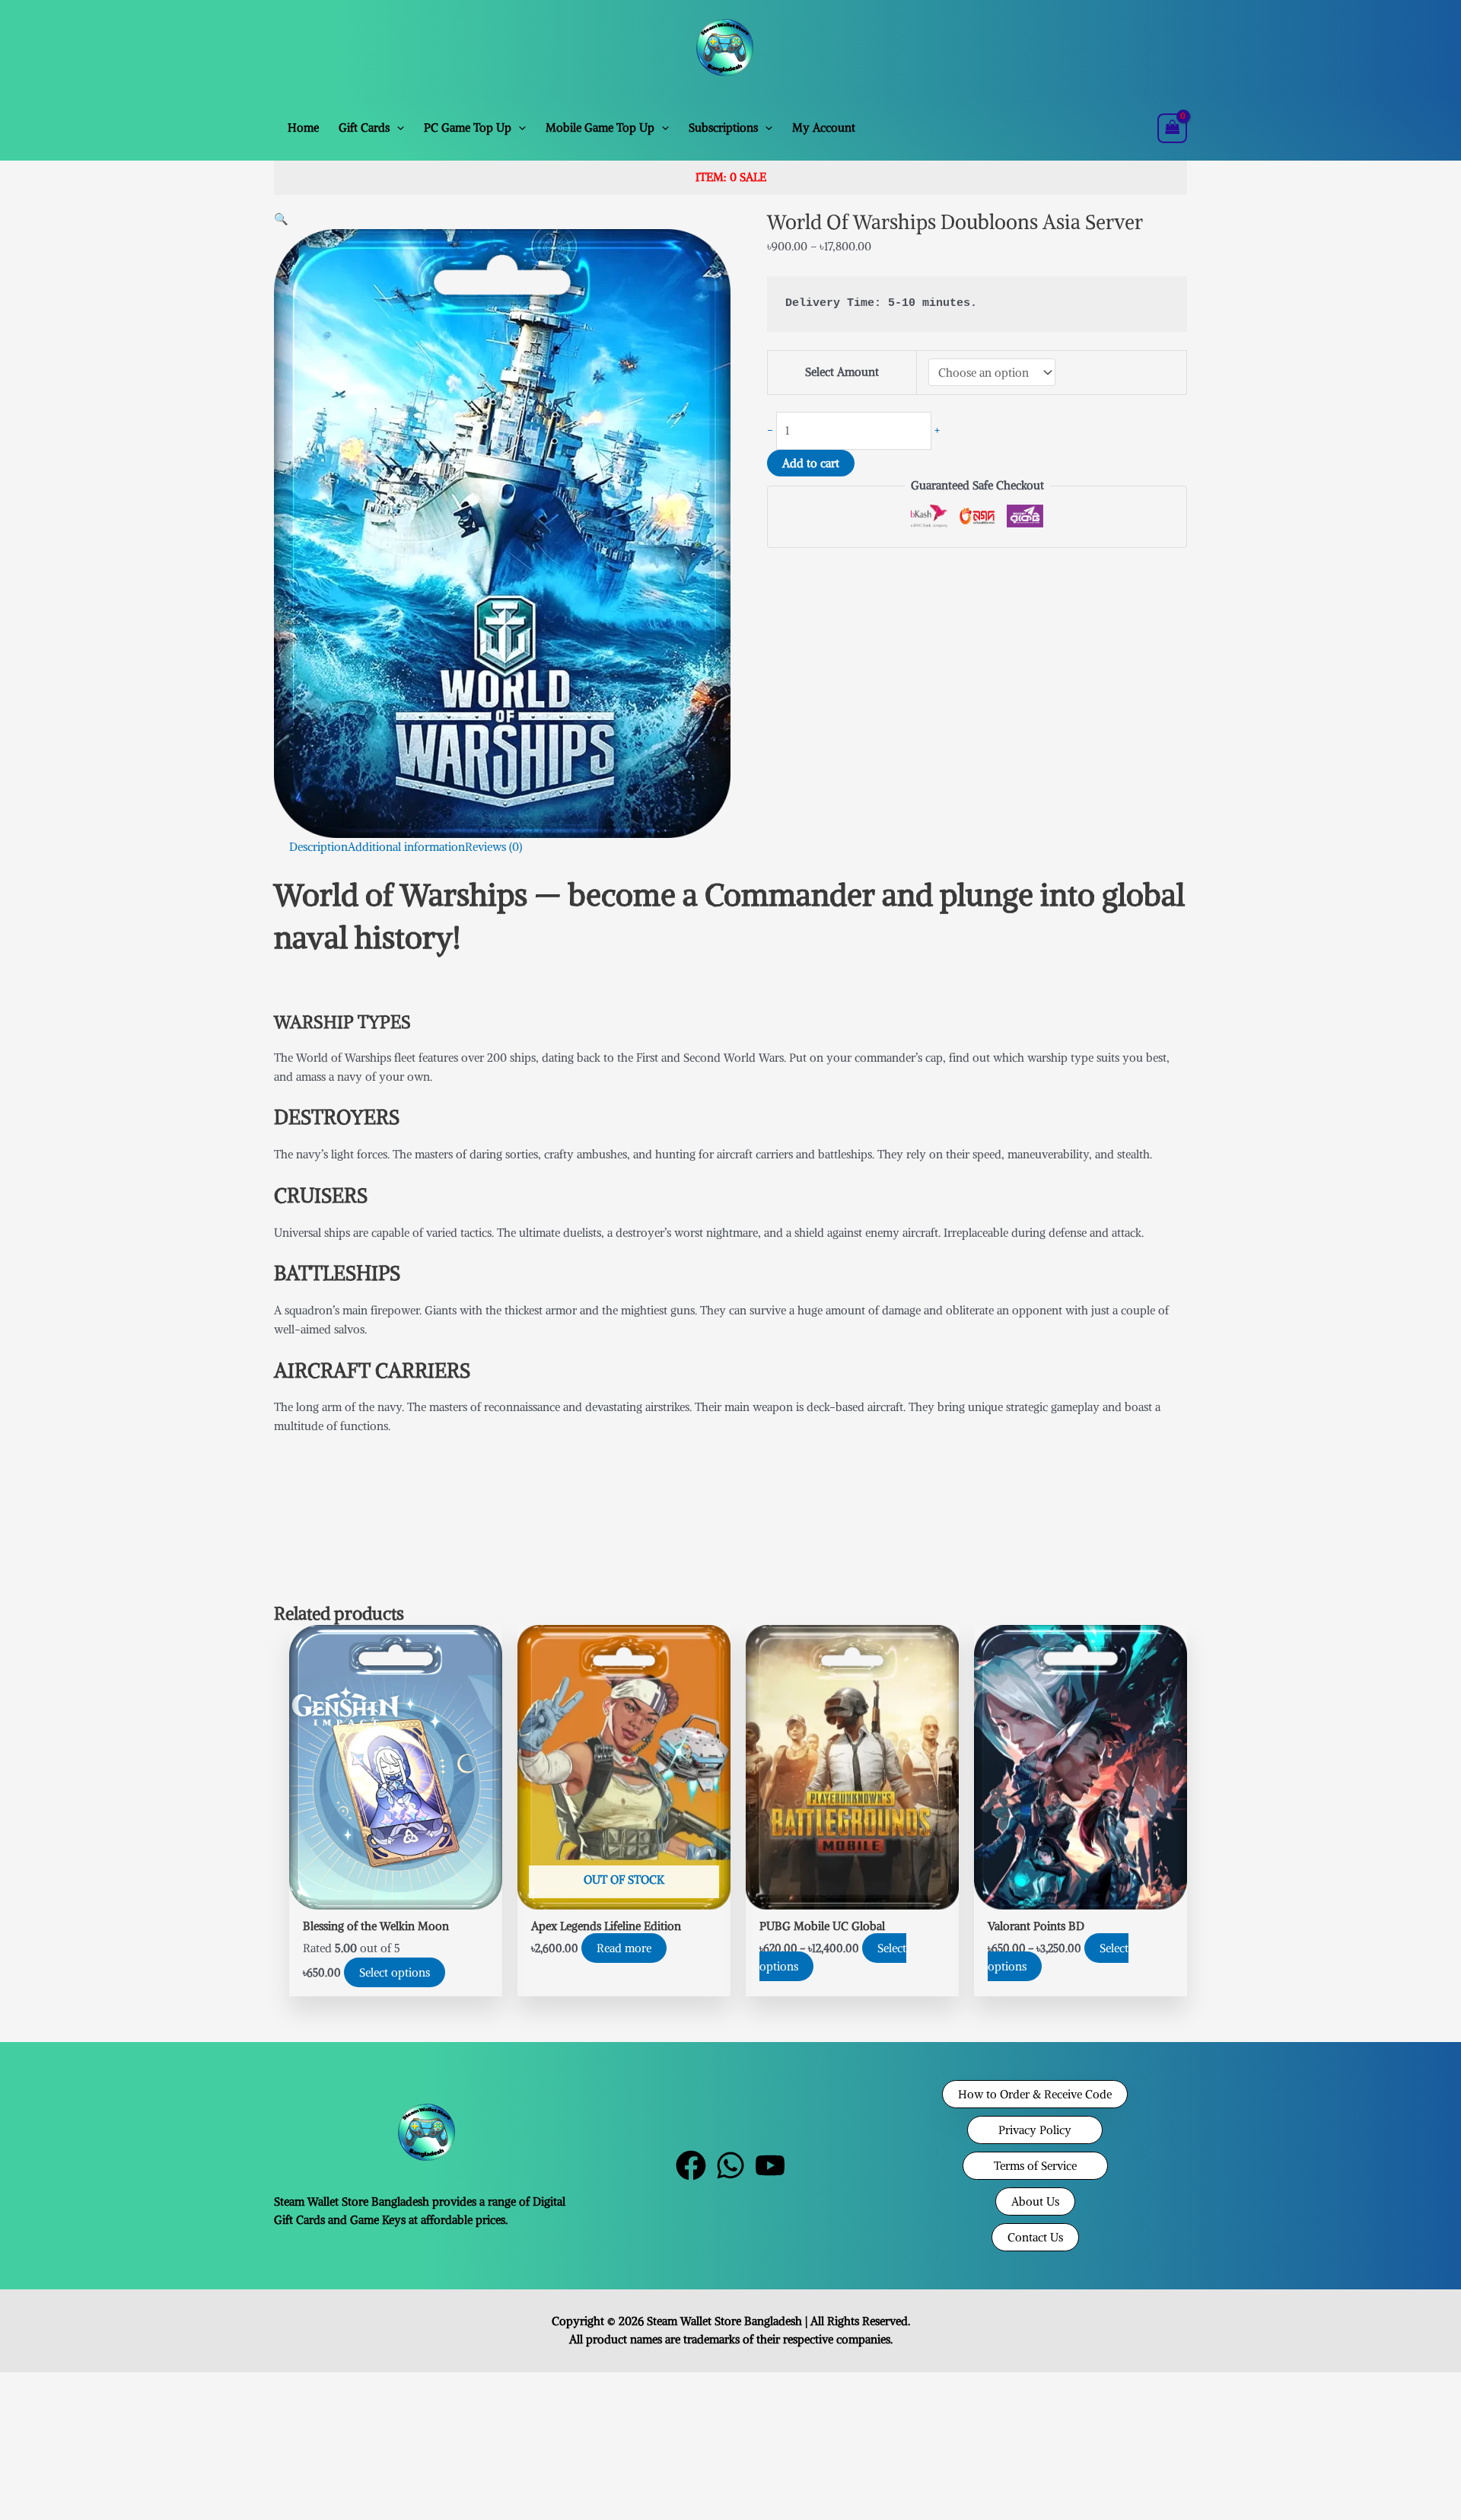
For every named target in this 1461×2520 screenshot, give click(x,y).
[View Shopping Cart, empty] (1173, 128)
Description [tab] (318, 847)
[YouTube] (770, 2165)
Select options (395, 1972)
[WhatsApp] (730, 2165)
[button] (397, 128)
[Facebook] (691, 2165)
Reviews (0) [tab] (493, 847)
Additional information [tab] (406, 847)
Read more (624, 1948)
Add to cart (811, 463)
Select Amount (842, 372)
